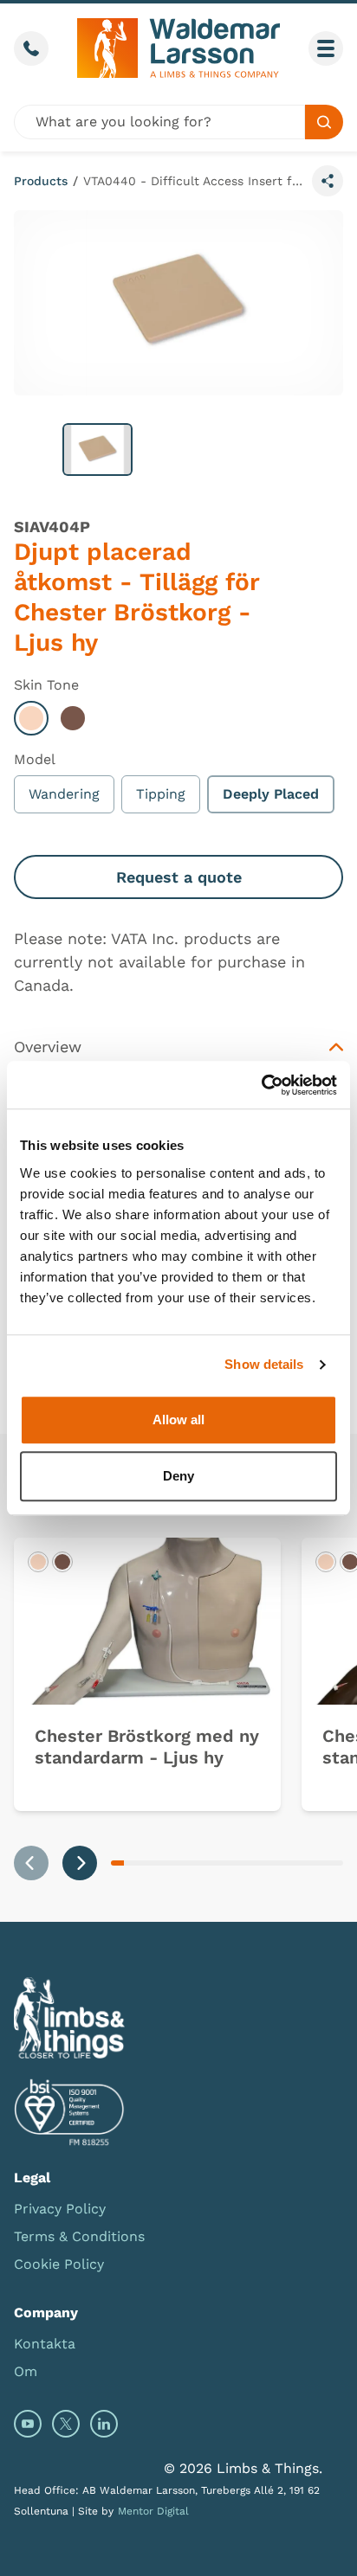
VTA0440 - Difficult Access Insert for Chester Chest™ (194, 181)
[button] (97, 450)
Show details (264, 1364)
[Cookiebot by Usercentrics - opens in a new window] (261, 1085)
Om (26, 2371)
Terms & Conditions (79, 2236)
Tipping (161, 794)
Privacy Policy (60, 2209)
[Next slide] (80, 1863)
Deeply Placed (271, 794)
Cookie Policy (59, 2264)
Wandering (64, 794)
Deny (178, 1476)
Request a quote (179, 877)
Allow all (178, 1420)
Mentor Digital (153, 2511)
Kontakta (45, 2344)
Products (41, 181)
